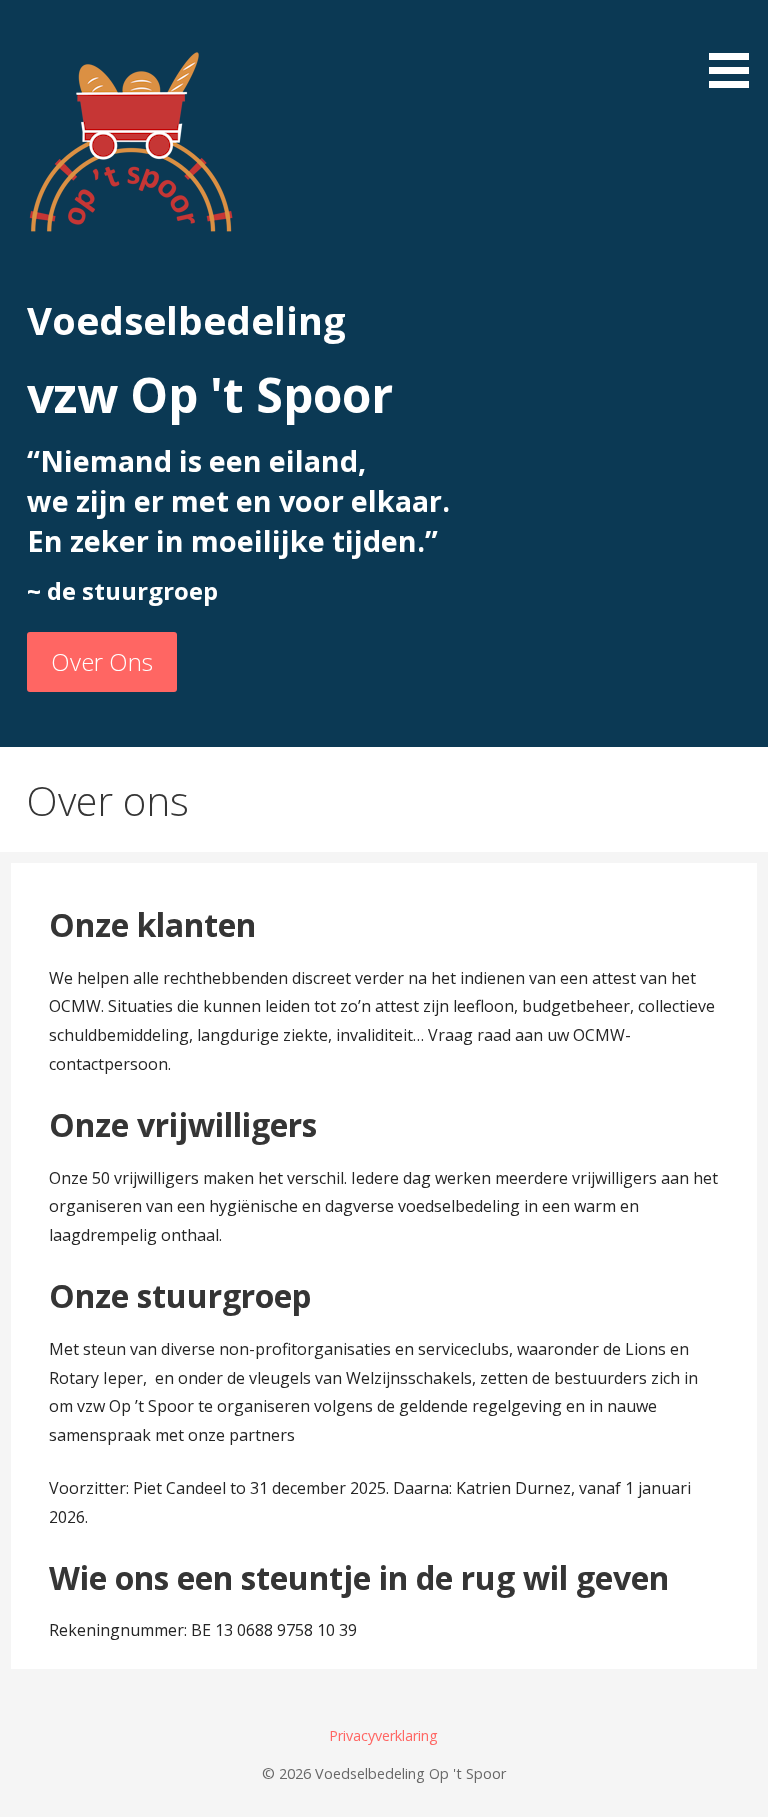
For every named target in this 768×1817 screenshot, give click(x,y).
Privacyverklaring (383, 1735)
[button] (736, 47)
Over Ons (102, 661)
